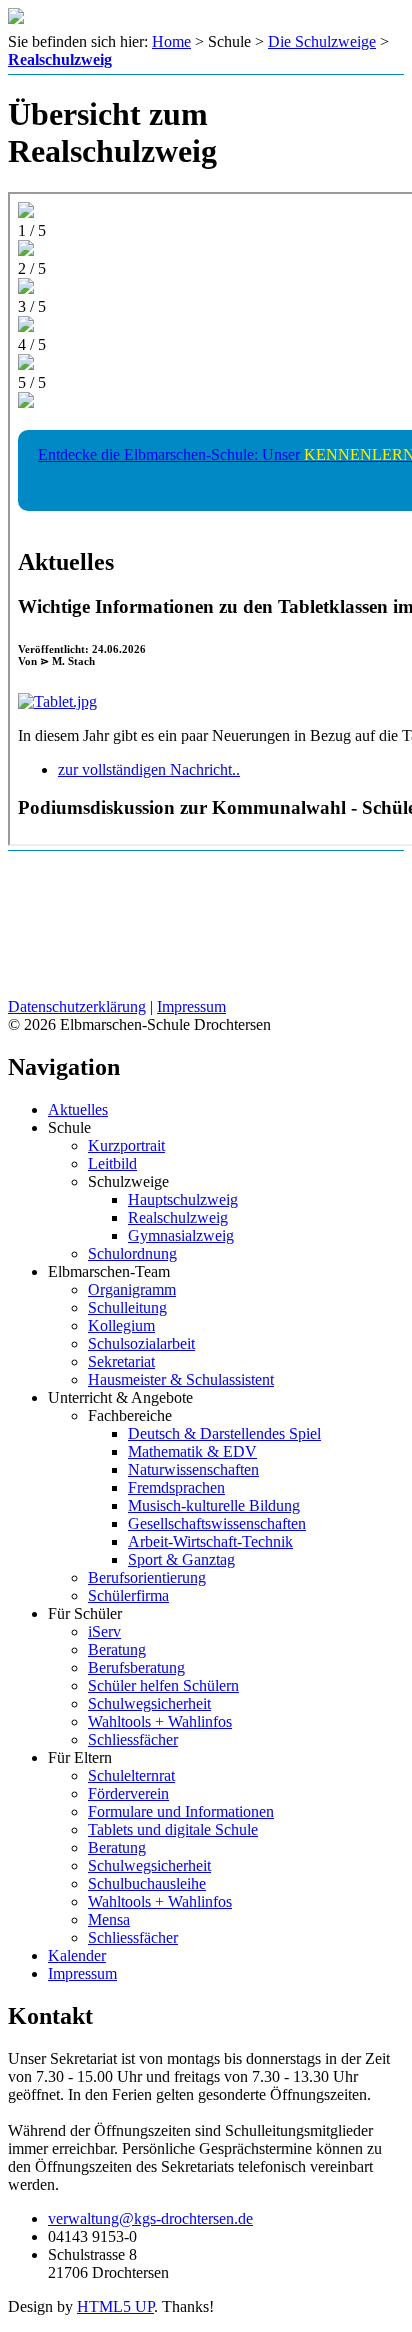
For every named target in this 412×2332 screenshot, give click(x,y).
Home (171, 41)
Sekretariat (121, 1361)
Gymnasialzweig (181, 1235)
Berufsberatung (136, 1667)
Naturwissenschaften (193, 1469)
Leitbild (112, 1163)
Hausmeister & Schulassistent (181, 1379)
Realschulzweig (178, 1217)
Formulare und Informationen (181, 1811)
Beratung (117, 1649)
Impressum (191, 1006)
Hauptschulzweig (183, 1199)
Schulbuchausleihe (147, 1883)
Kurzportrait (126, 1145)
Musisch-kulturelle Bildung (214, 1505)
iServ (104, 1631)
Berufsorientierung (147, 1577)
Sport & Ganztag (181, 1559)
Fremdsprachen (176, 1487)
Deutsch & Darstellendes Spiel (224, 1433)
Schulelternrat (131, 1775)
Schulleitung (127, 1307)
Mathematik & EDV (192, 1451)
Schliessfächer (133, 1739)
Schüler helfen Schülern (163, 1685)
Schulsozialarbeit (141, 1343)
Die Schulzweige (322, 41)
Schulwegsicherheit (149, 1703)
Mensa (109, 1919)
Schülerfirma (128, 1595)
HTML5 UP (115, 2306)
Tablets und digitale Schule (173, 1829)
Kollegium (121, 1325)
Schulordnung (132, 1253)
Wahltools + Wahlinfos (160, 1721)
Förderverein (128, 1793)
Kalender (77, 1955)
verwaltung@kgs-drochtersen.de (150, 2218)
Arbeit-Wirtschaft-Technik (210, 1541)
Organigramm (132, 1289)
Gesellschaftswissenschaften (217, 1523)
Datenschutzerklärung (77, 1006)
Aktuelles (78, 1109)
